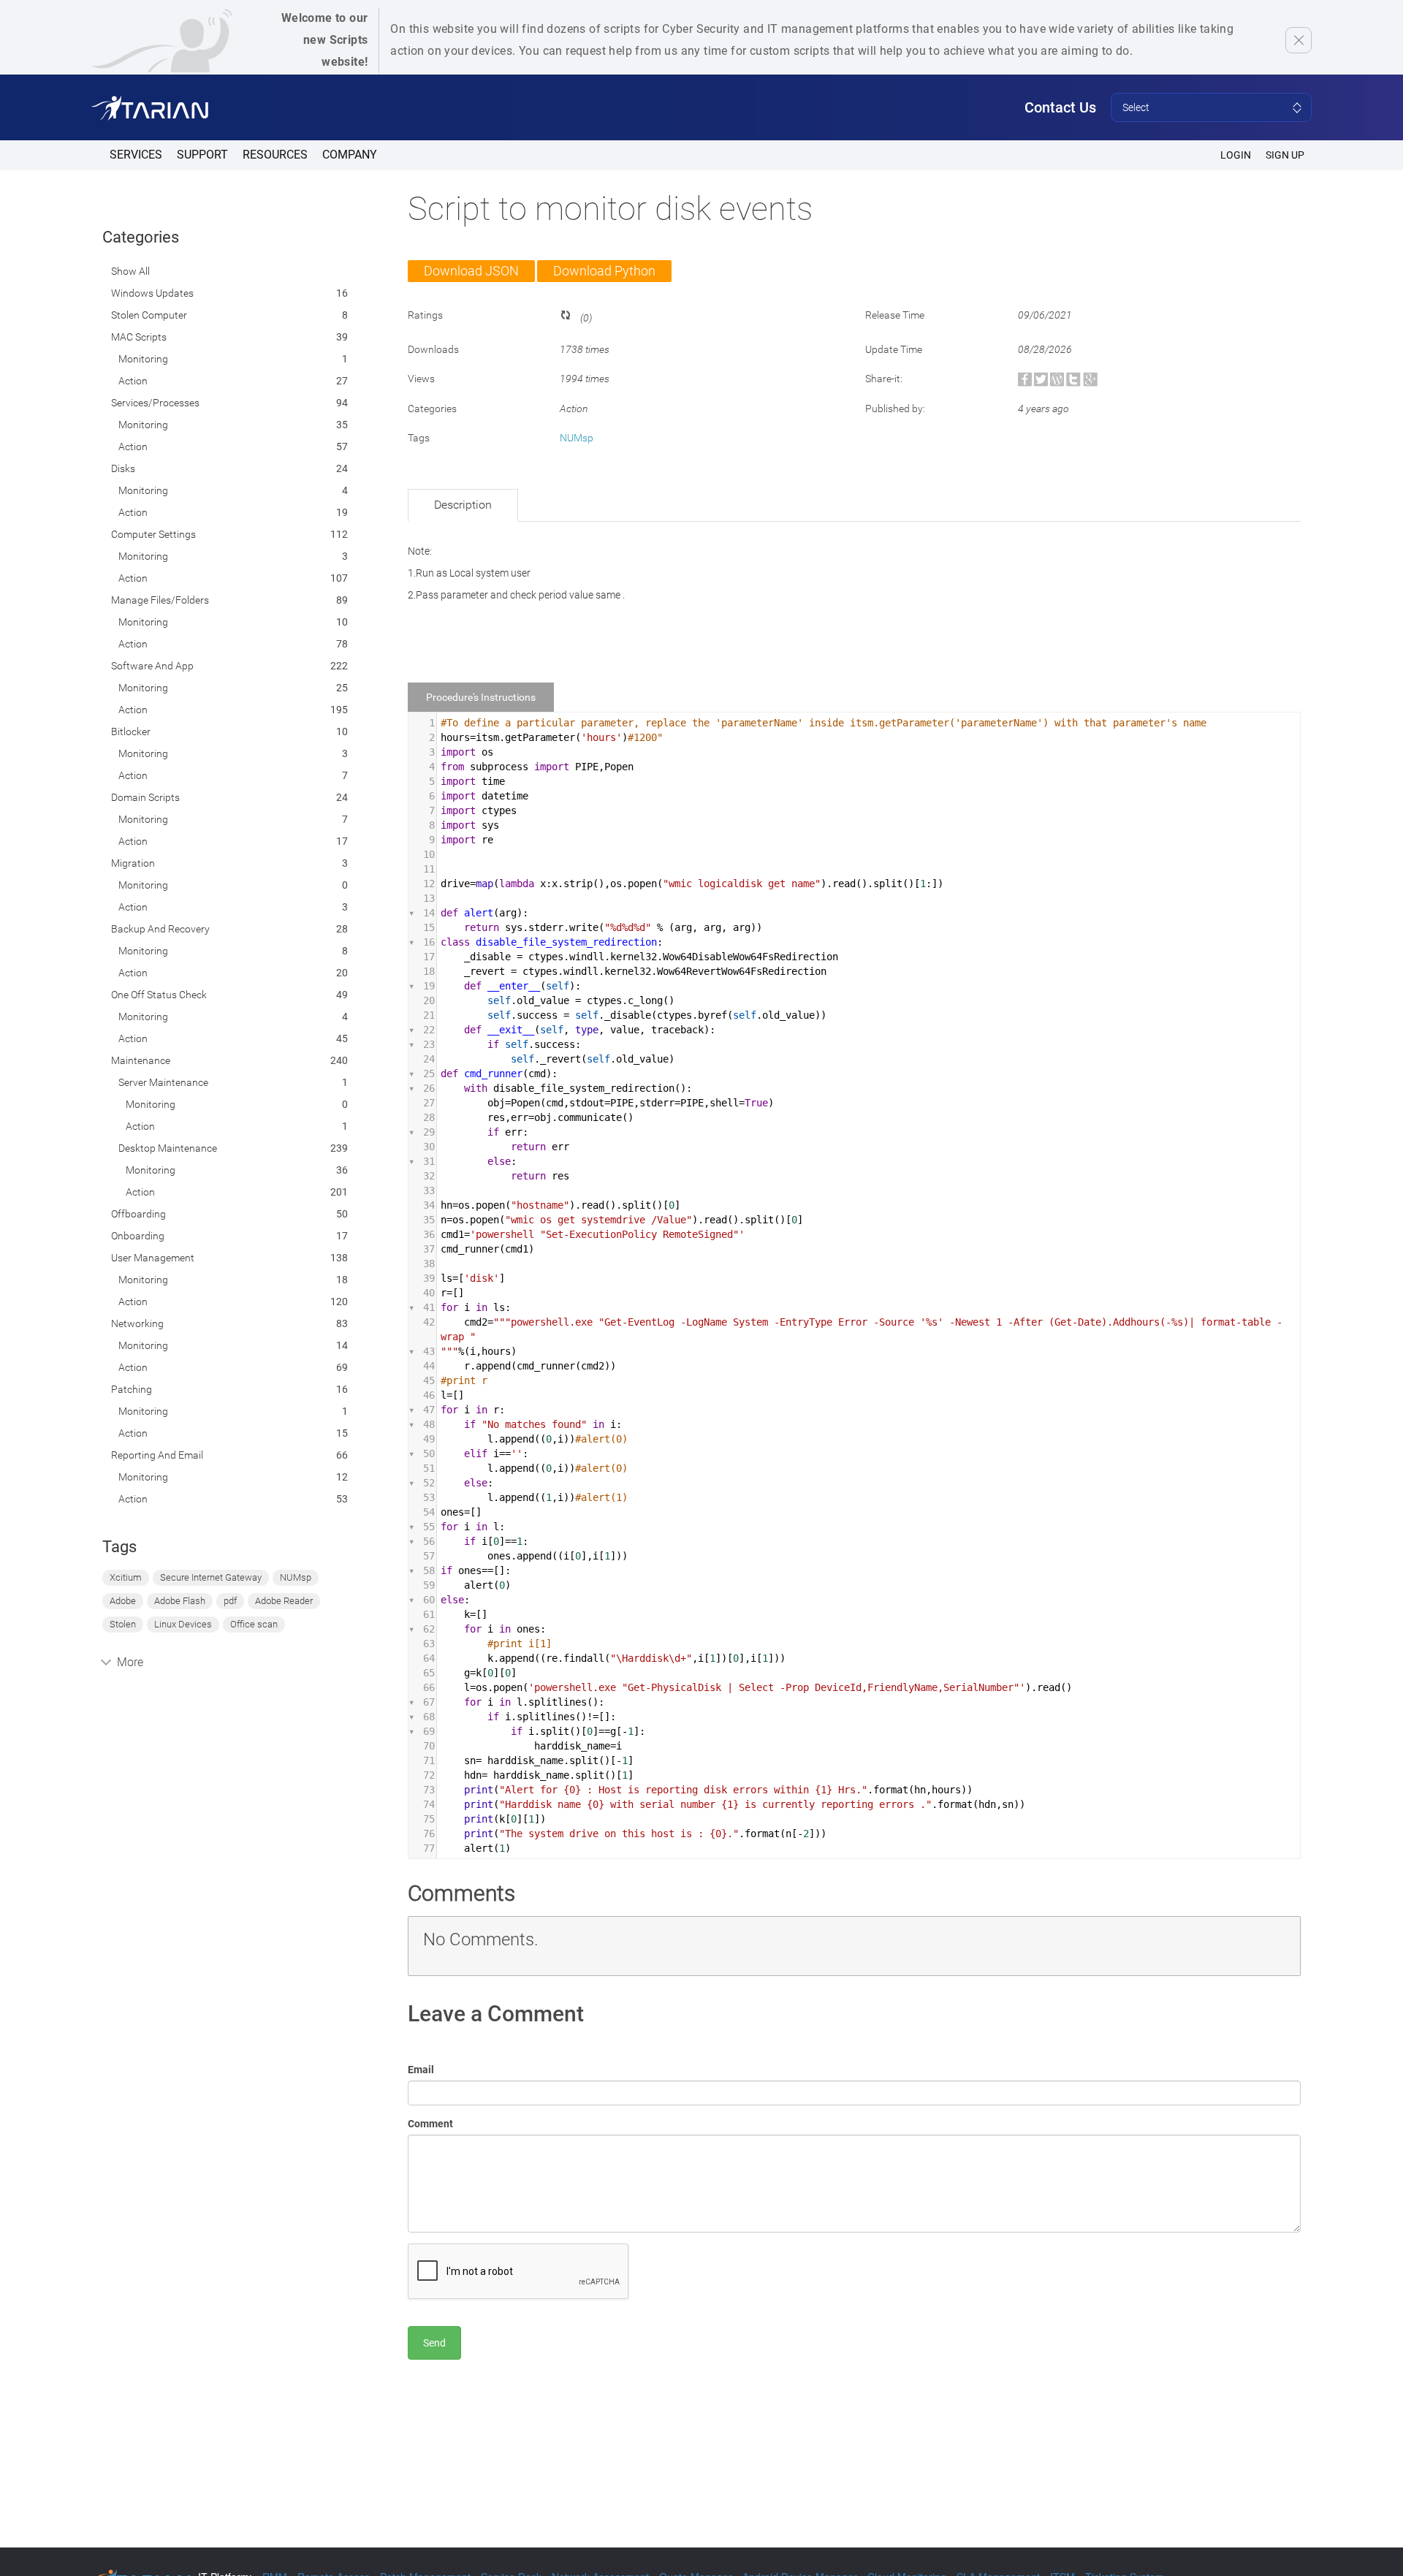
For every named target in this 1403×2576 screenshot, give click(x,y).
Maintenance (141, 1060)
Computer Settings (153, 534)
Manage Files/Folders (160, 600)
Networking (137, 1323)
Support (202, 155)
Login (1236, 155)
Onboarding (138, 1236)
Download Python (604, 271)
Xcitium (126, 1577)
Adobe (123, 1601)
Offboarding (138, 1214)
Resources (275, 155)
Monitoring (143, 359)
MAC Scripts (139, 337)
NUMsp (296, 1577)
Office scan (254, 1624)
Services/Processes (155, 403)
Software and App (152, 666)
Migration (133, 863)
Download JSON (471, 271)
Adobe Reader (284, 1601)
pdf (230, 1601)
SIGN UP (1285, 155)
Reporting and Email (157, 1455)
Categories (141, 237)
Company (350, 155)
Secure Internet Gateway (211, 1577)
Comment (430, 2124)
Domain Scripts (145, 797)
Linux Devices (183, 1624)
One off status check (159, 995)
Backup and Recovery (160, 929)
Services (136, 155)
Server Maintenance (163, 1082)
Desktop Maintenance (168, 1148)
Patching (132, 1389)
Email (421, 2070)
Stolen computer (149, 315)
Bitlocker (131, 732)
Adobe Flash (180, 1601)
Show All (130, 271)
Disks (123, 468)
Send (434, 2343)
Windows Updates (152, 293)
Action (133, 381)
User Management (153, 1258)
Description (463, 505)
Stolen (123, 1624)
